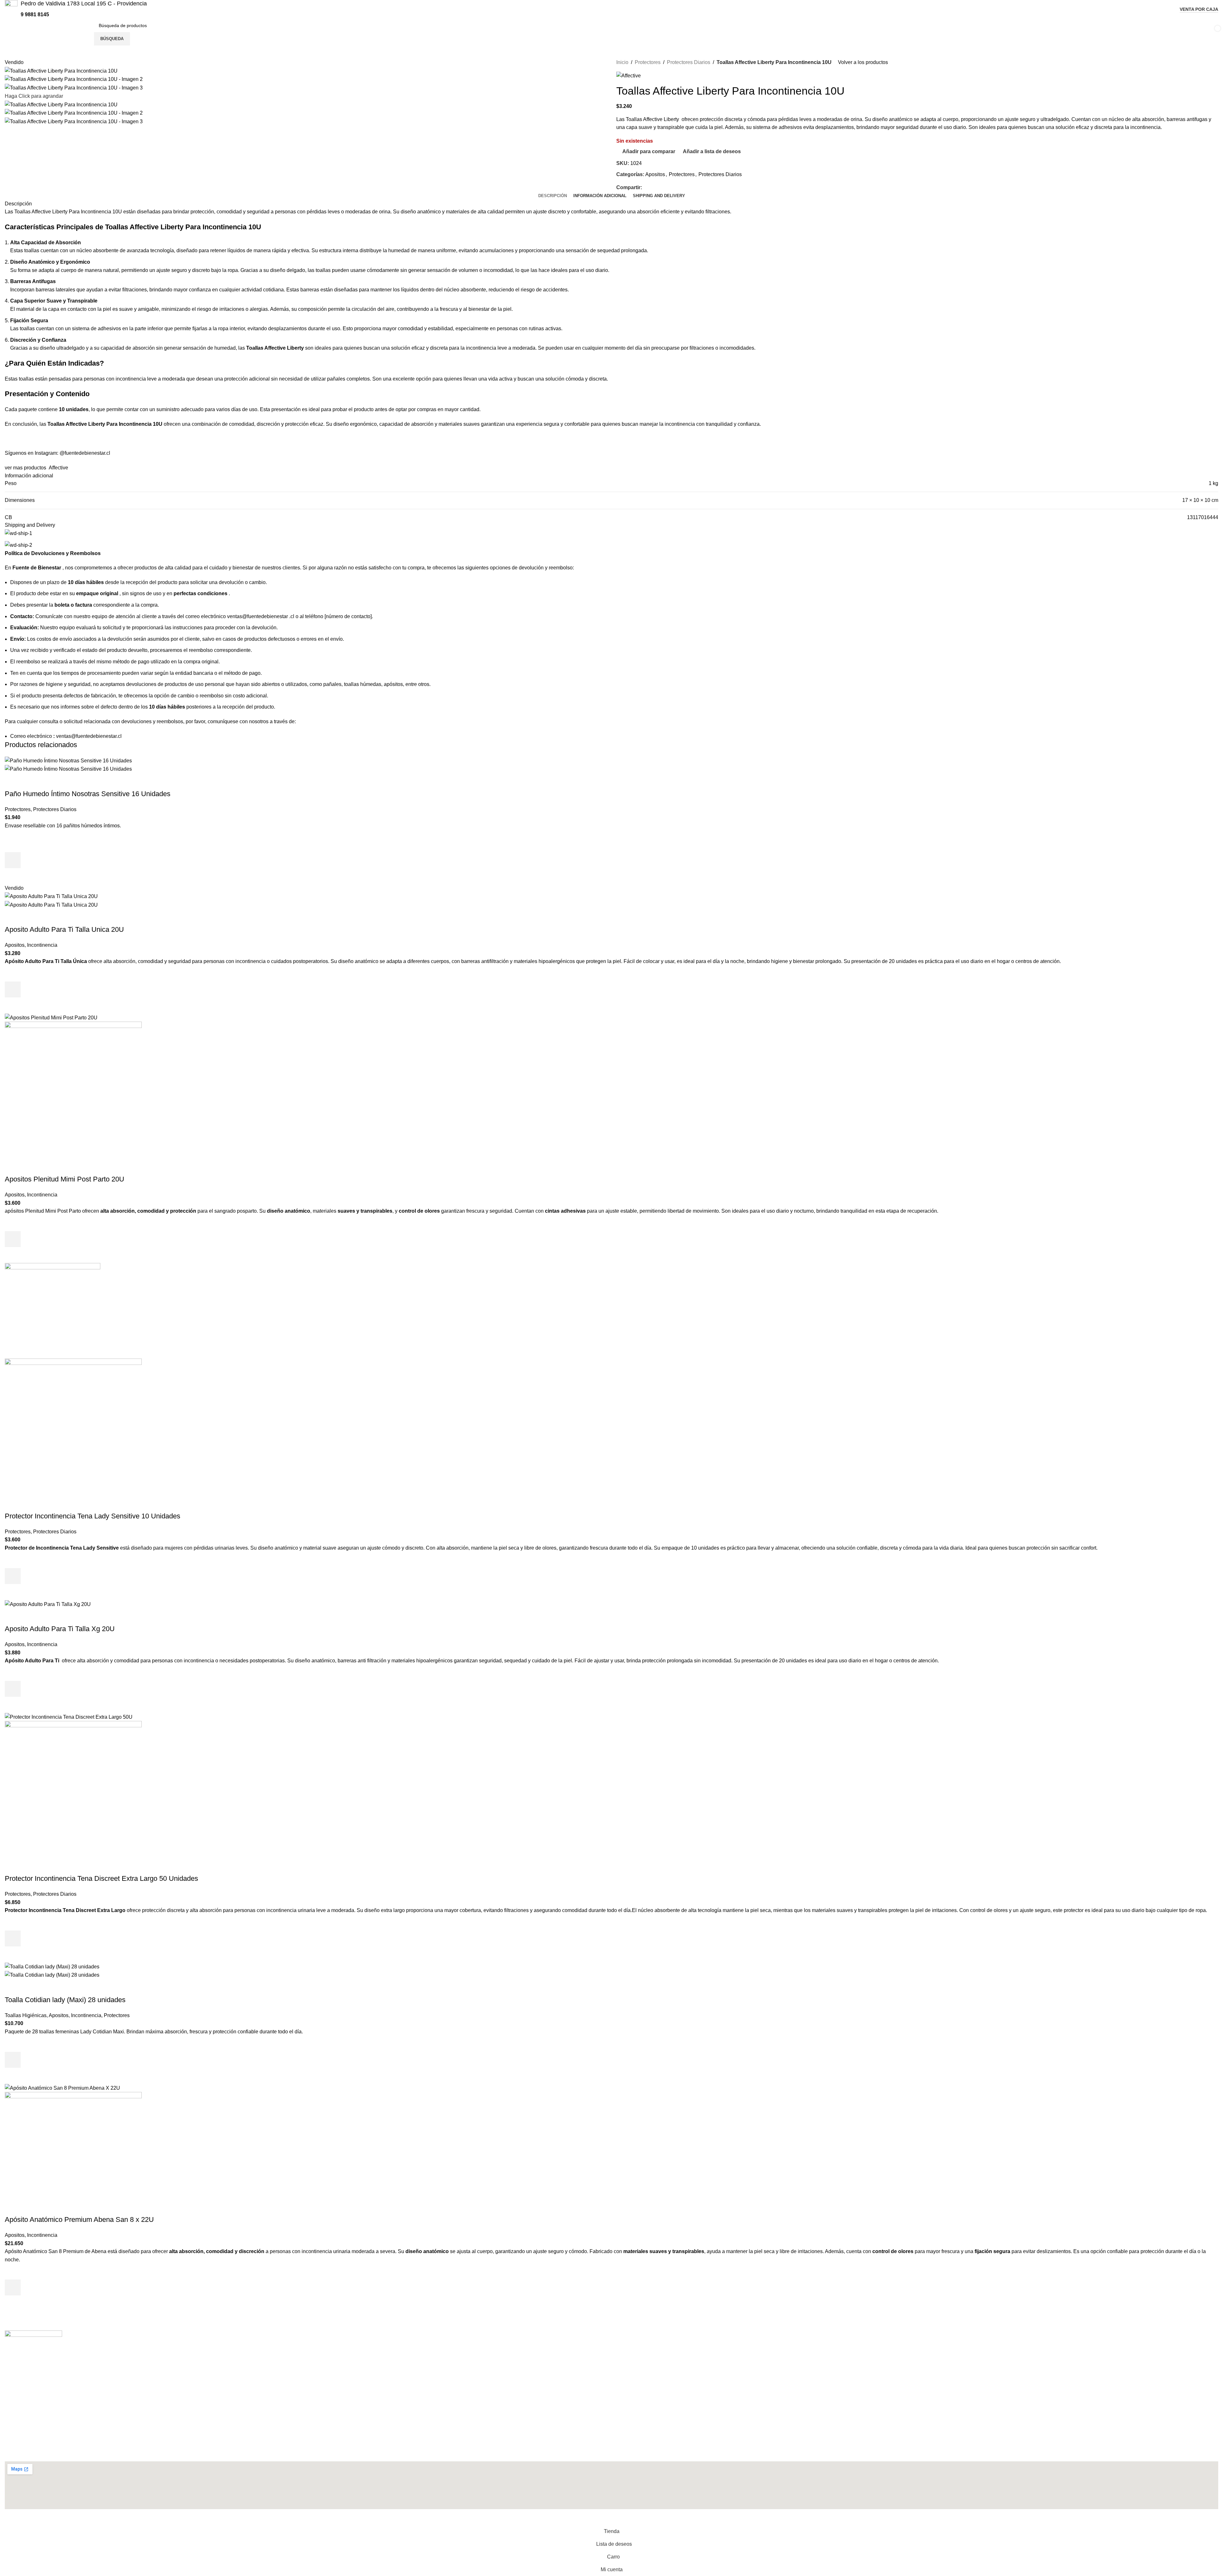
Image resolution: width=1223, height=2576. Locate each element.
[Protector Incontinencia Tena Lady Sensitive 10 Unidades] (53, 1310)
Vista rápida (13, 876)
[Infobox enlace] (76, 9)
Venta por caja (1199, 9)
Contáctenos (25, 2360)
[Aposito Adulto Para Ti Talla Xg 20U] (48, 1604)
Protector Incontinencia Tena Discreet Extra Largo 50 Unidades (101, 1878)
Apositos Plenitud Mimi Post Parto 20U (64, 1179)
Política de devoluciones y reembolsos (54, 2394)
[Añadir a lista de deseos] (13, 844)
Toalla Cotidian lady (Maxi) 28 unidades (65, 2000)
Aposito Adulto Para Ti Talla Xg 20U (60, 1629)
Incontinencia (42, 945)
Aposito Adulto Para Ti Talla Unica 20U (64, 929)
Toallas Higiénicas (26, 2015)
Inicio (622, 62)
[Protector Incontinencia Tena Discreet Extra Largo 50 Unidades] (69, 1717)
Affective (58, 468)
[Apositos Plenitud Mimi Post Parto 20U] (51, 1017)
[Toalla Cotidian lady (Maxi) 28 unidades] (52, 1966)
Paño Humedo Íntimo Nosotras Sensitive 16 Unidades (88, 794)
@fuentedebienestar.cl (85, 453)
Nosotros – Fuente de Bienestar (46, 2383)
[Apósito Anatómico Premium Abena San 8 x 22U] (62, 2088)
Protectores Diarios (689, 62)
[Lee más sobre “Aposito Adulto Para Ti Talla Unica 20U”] (13, 989)
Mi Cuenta (22, 2371)
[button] (13, 860)
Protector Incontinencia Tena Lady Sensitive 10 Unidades (93, 1516)
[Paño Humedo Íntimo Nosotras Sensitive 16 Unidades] (68, 760)
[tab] (553, 196)
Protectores (648, 62)
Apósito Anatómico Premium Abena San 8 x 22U (79, 2219)
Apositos (655, 174)
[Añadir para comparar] (13, 781)
